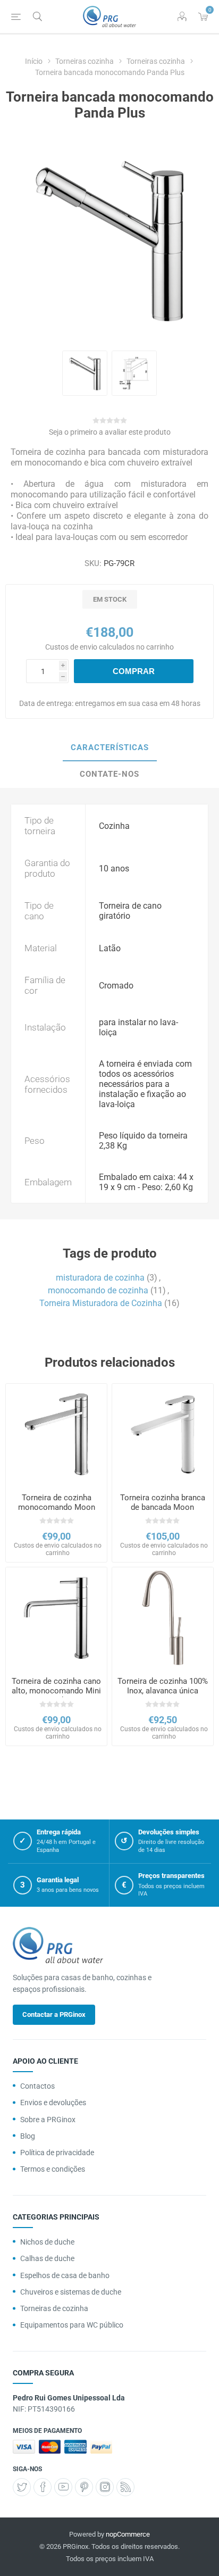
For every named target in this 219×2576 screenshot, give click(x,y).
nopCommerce (128, 2534)
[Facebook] (43, 2487)
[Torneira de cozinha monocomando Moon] (56, 1434)
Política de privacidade (57, 2153)
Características (110, 747)
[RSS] (125, 2487)
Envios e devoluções (53, 2103)
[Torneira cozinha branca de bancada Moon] (163, 1434)
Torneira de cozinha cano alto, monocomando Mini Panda (56, 1691)
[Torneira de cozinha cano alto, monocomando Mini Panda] (56, 1618)
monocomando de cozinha (98, 1290)
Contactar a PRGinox (54, 2014)
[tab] (109, 748)
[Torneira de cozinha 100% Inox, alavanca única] (163, 1618)
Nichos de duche (47, 2242)
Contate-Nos (109, 774)
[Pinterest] (84, 2487)
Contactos (37, 2086)
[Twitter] (22, 2487)
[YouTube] (63, 2487)
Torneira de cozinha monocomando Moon (57, 1502)
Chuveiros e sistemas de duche (71, 2292)
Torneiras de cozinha (54, 2308)
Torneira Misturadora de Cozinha (101, 1303)
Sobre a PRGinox (48, 2120)
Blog (28, 2136)
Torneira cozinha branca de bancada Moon (163, 1502)
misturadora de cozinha (100, 1278)
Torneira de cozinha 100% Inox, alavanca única (163, 1686)
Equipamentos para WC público (72, 2325)
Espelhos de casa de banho (65, 2275)
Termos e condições (53, 2169)
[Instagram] (105, 2487)
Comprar (134, 671)
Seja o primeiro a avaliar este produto (110, 432)
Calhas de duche (47, 2258)
